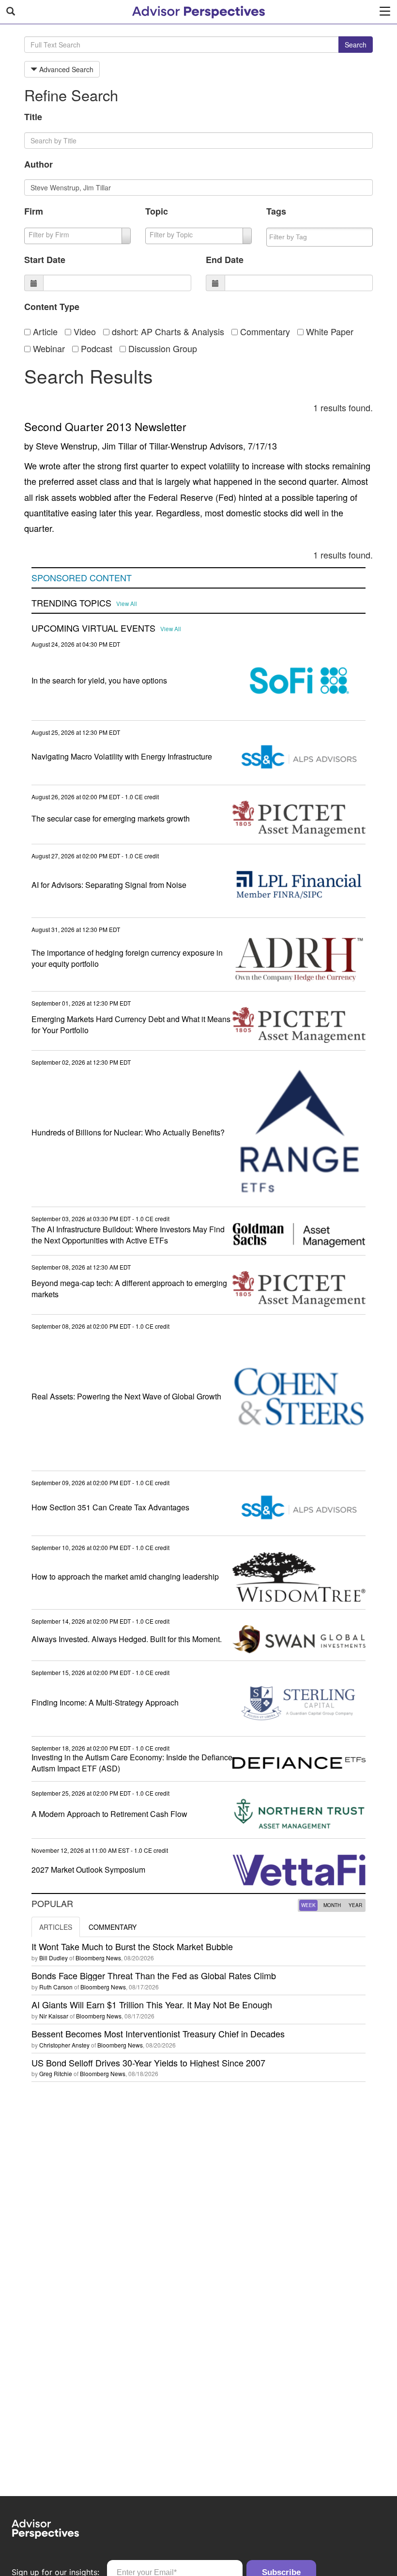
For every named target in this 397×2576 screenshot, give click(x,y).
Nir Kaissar (54, 2016)
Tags (276, 211)
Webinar (48, 348)
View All (127, 604)
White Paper (328, 331)
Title (33, 117)
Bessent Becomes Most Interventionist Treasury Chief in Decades (158, 2033)
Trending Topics (71, 603)
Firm (34, 211)
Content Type (52, 307)
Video (84, 331)
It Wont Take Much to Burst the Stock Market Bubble (132, 1946)
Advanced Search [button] (65, 69)
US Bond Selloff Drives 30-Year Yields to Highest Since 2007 (148, 2063)
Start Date (45, 260)
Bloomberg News (98, 1958)
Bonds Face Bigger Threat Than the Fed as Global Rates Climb (154, 1975)
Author (38, 164)
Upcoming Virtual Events (93, 628)
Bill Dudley (53, 1958)
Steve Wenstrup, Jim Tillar (86, 446)
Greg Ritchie (56, 2073)
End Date (225, 260)
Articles (56, 1927)
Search (356, 45)
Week (308, 1905)
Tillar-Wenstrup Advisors (196, 446)
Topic (157, 211)
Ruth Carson (56, 1987)
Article (44, 331)
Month (332, 1905)
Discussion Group (161, 348)
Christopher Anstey (64, 2045)
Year (355, 1905)
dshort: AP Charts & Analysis (167, 331)
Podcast (95, 348)
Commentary (264, 331)
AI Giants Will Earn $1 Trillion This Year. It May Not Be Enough (152, 2004)
